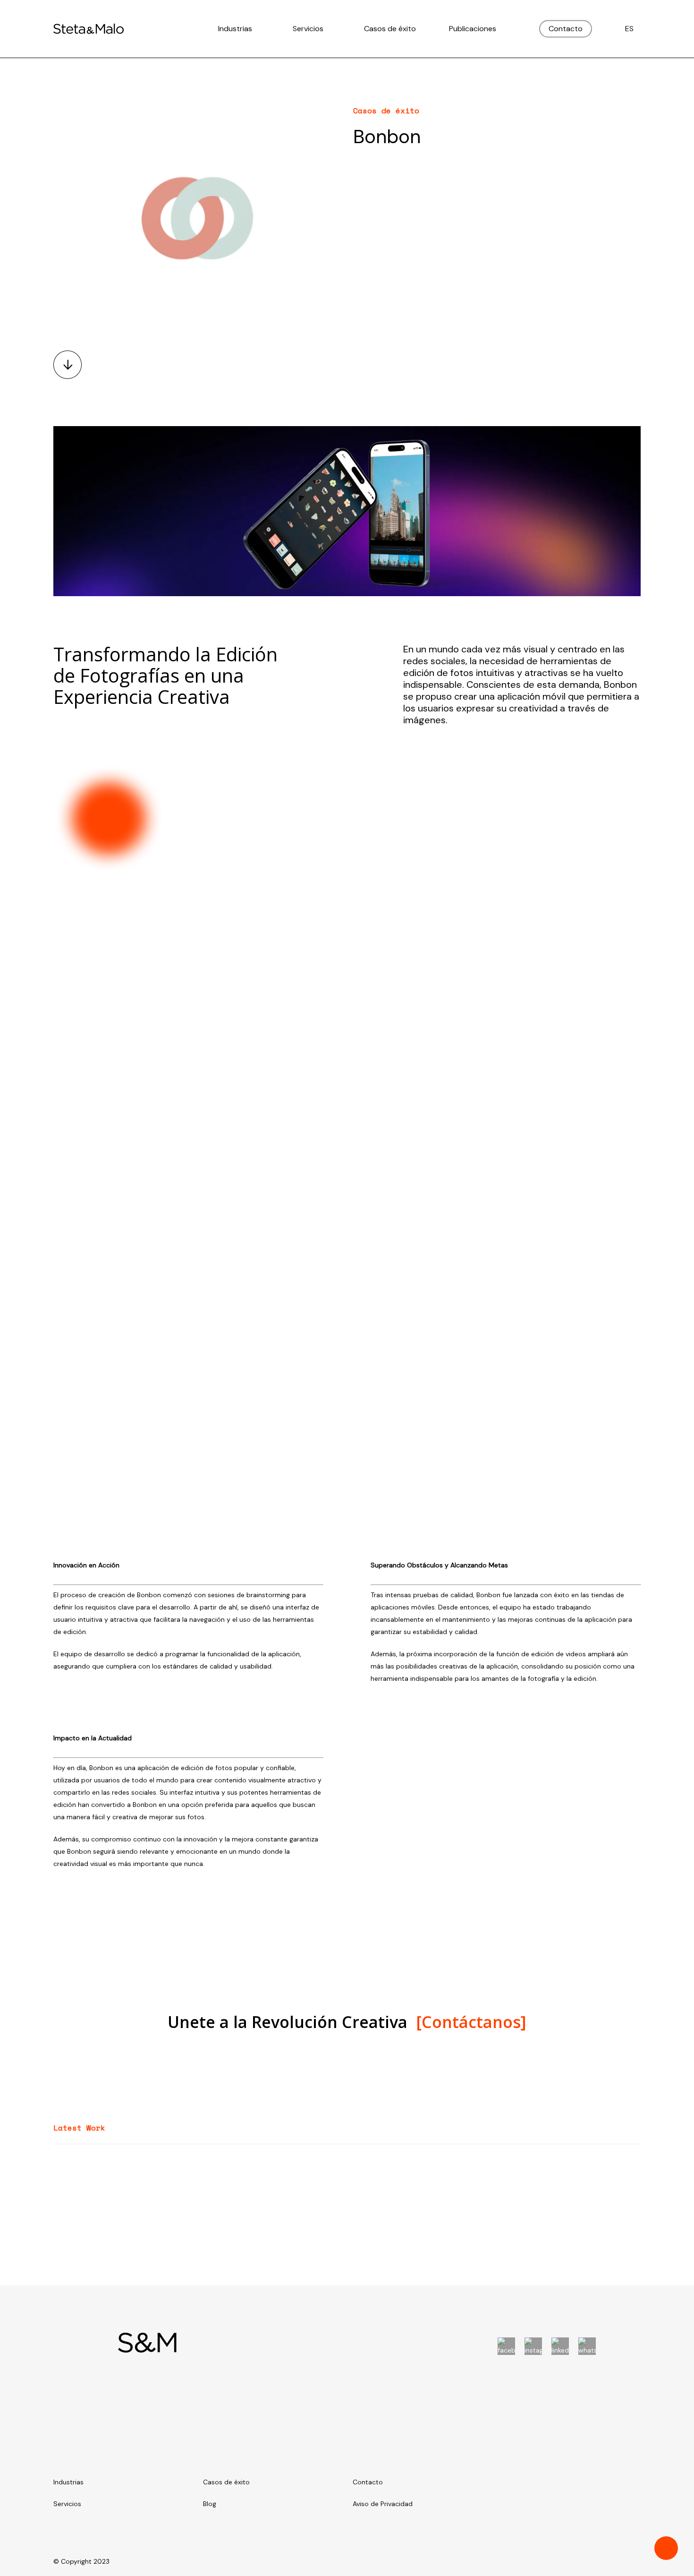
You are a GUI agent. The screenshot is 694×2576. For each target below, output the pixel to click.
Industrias (68, 2482)
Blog (210, 2504)
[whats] (587, 2346)
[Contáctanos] (471, 2022)
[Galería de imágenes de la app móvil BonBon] (495, 1065)
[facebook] (506, 2346)
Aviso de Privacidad (383, 2504)
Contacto (368, 2482)
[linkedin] (560, 2346)
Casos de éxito (226, 2482)
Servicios (67, 2504)
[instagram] (533, 2346)
